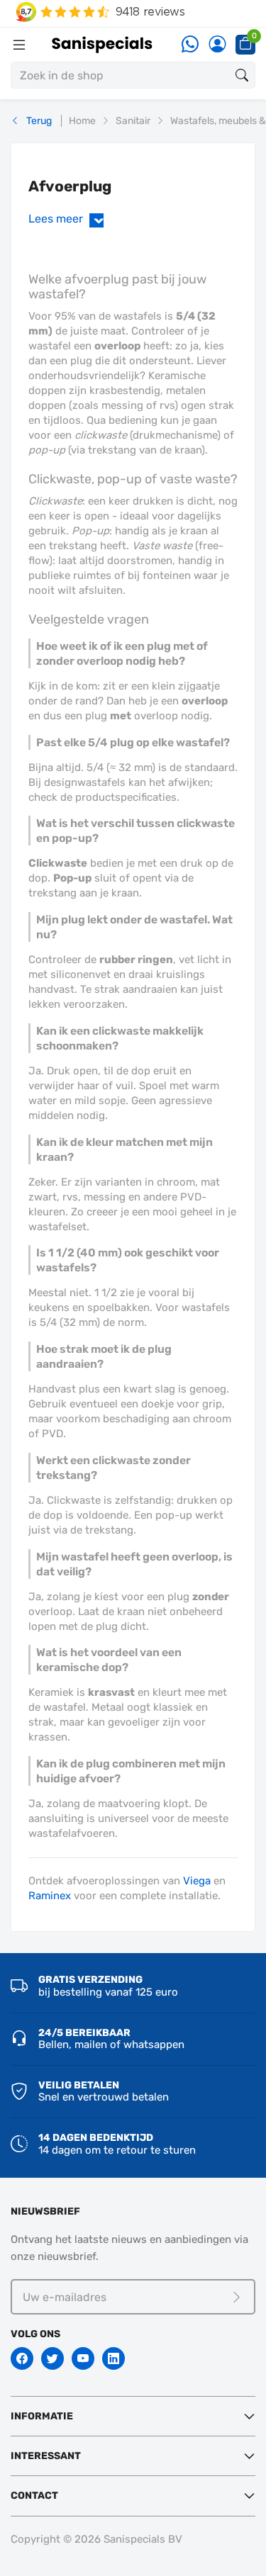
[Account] (217, 45)
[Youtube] (83, 2358)
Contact (34, 2496)
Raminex (50, 1896)
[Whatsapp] (190, 45)
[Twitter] (52, 2358)
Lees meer (69, 219)
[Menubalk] (19, 45)
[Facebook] (22, 2358)
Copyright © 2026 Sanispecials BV (96, 2539)
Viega (197, 1881)
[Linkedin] (113, 2358)
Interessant (46, 2456)
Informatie (42, 2416)
